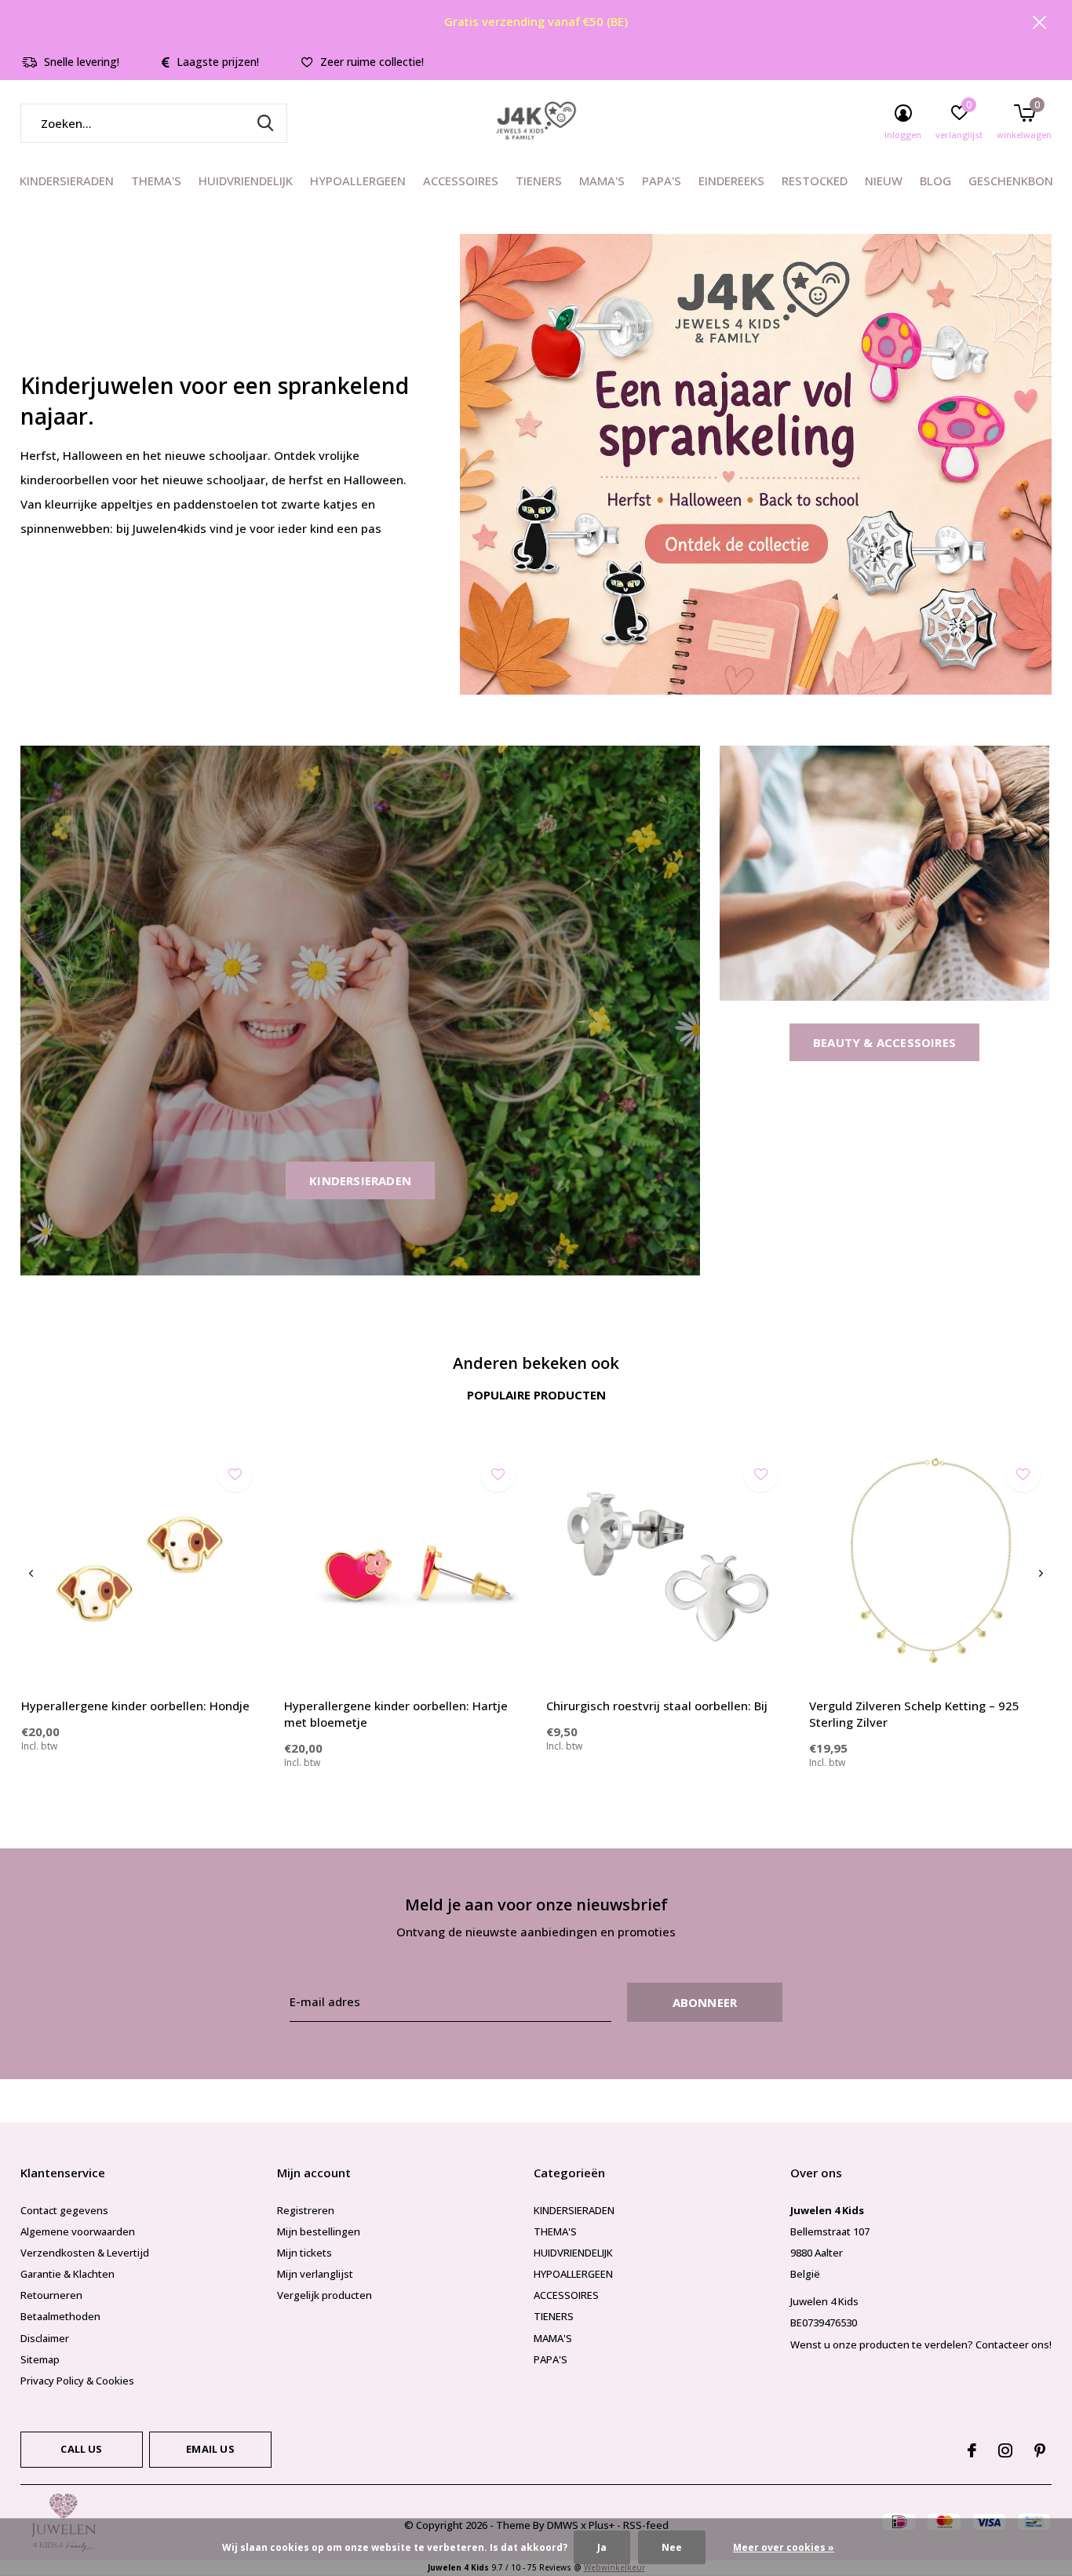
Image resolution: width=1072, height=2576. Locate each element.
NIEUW (884, 181)
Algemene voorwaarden (78, 2231)
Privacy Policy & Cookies (77, 2381)
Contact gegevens (64, 2210)
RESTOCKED (815, 181)
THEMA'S (156, 181)
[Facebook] (972, 2450)
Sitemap (40, 2359)
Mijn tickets (304, 2253)
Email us (210, 2449)
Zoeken (265, 123)
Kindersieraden (360, 1180)
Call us (81, 2449)
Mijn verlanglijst (315, 2274)
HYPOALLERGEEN (358, 181)
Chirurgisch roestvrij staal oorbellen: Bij (657, 1706)
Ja (602, 2547)
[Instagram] (1005, 2450)
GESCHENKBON (1011, 181)
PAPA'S (662, 181)
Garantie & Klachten (67, 2274)
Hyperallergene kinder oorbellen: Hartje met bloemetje (396, 1714)
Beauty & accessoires (884, 1042)
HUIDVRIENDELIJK (246, 181)
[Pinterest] (1040, 2450)
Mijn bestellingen (319, 2231)
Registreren (306, 2210)
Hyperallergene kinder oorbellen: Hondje (135, 1706)
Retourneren (51, 2295)
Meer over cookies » (784, 2547)
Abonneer (705, 2002)
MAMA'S (602, 181)
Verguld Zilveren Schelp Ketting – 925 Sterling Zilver (914, 1714)
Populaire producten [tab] (536, 1395)
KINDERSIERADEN (67, 181)
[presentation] (31, 1573)
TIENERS (539, 181)
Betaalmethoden (60, 2316)
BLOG (935, 181)
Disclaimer (45, 2338)
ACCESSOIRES (461, 181)
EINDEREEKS (731, 181)
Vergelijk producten (325, 2295)
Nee (672, 2547)
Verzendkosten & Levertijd (85, 2253)
